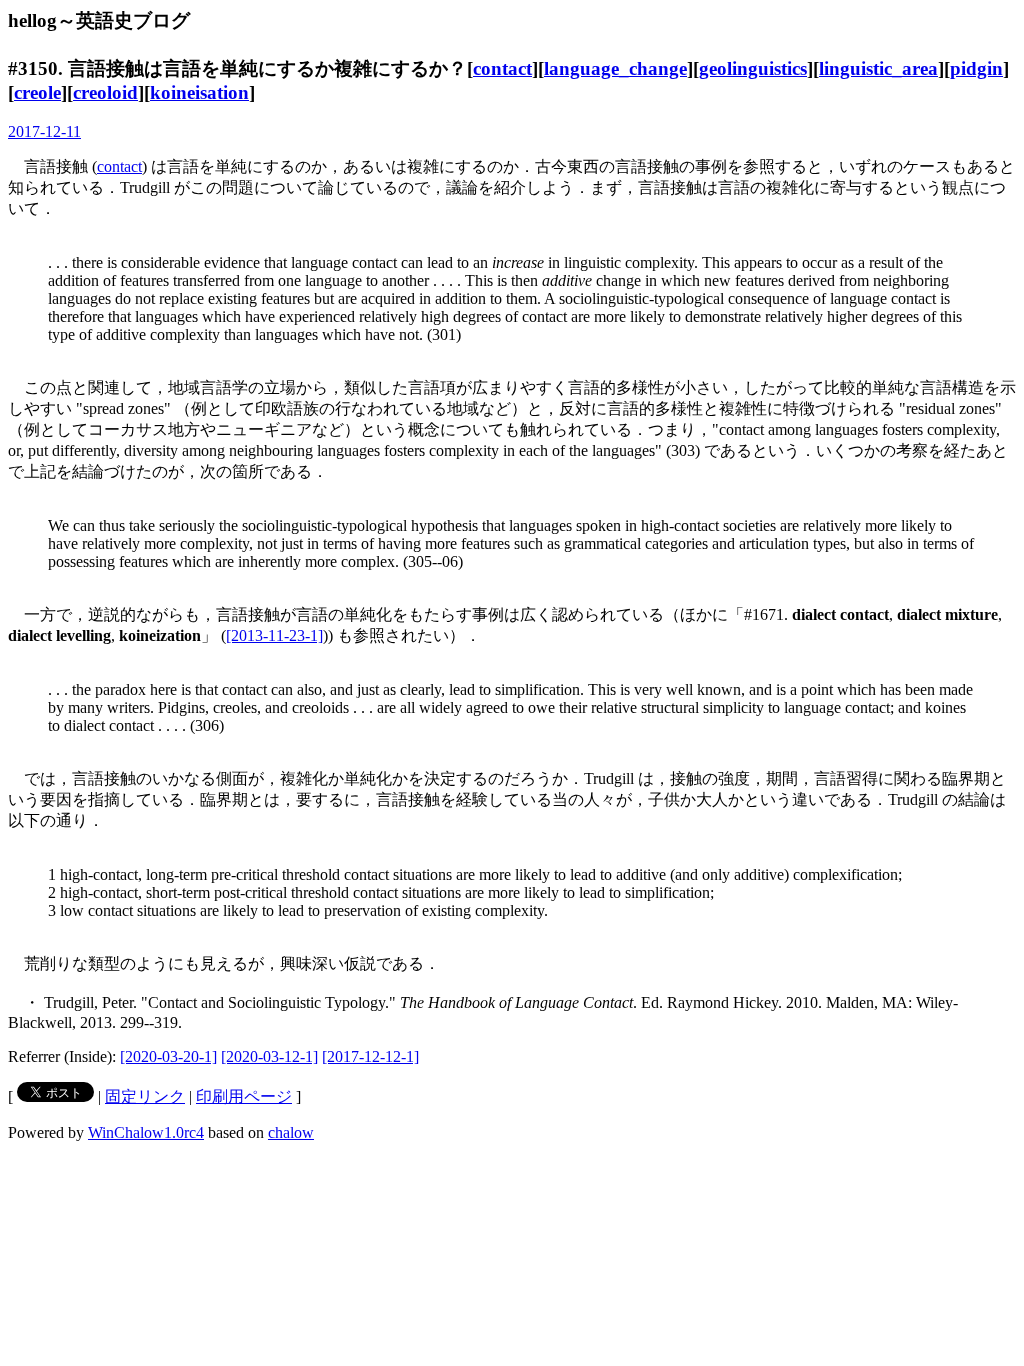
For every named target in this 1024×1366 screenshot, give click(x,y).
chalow (291, 1132)
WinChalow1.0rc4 (146, 1132)
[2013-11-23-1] (274, 635)
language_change (615, 68)
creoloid (105, 92)
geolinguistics (753, 68)
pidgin (976, 68)
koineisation (199, 92)
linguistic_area (878, 68)
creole (37, 92)
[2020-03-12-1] (269, 1056)
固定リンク (145, 1096)
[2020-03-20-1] (168, 1056)
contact (502, 68)
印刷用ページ (244, 1096)
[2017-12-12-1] (370, 1056)
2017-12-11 (44, 131)
